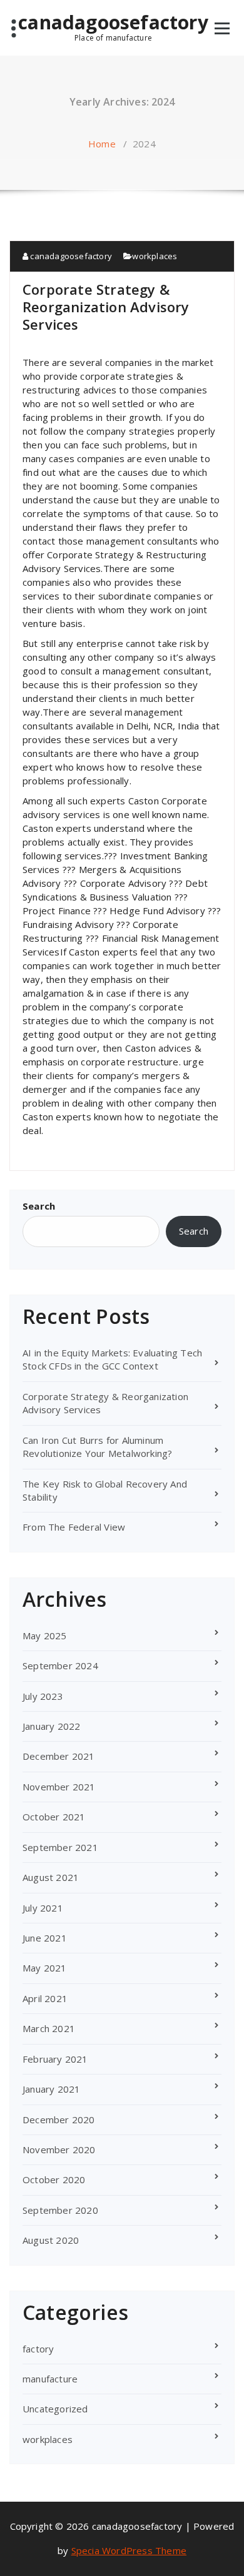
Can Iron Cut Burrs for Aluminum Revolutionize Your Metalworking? (97, 1447)
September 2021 (60, 1847)
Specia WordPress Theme (129, 2550)
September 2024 (60, 1666)
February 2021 (55, 2059)
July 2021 (43, 1908)
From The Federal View (74, 1527)
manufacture (50, 2379)
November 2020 (59, 2149)
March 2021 (49, 2028)
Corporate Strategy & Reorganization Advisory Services (106, 307)
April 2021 (45, 1998)
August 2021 (51, 1877)
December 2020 (59, 2120)
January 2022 (51, 1726)
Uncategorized (55, 2409)
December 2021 (59, 1756)
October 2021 (54, 1817)
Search (39, 1206)
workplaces (155, 256)
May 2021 (45, 1968)
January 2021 (51, 2089)
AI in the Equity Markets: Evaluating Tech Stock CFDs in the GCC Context (112, 1359)
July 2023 (43, 1696)
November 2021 (59, 1787)
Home (102, 144)
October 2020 (54, 2179)
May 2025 (45, 1636)
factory (38, 2349)
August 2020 (51, 2240)
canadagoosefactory (113, 27)
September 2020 (60, 2210)
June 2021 (45, 1938)
